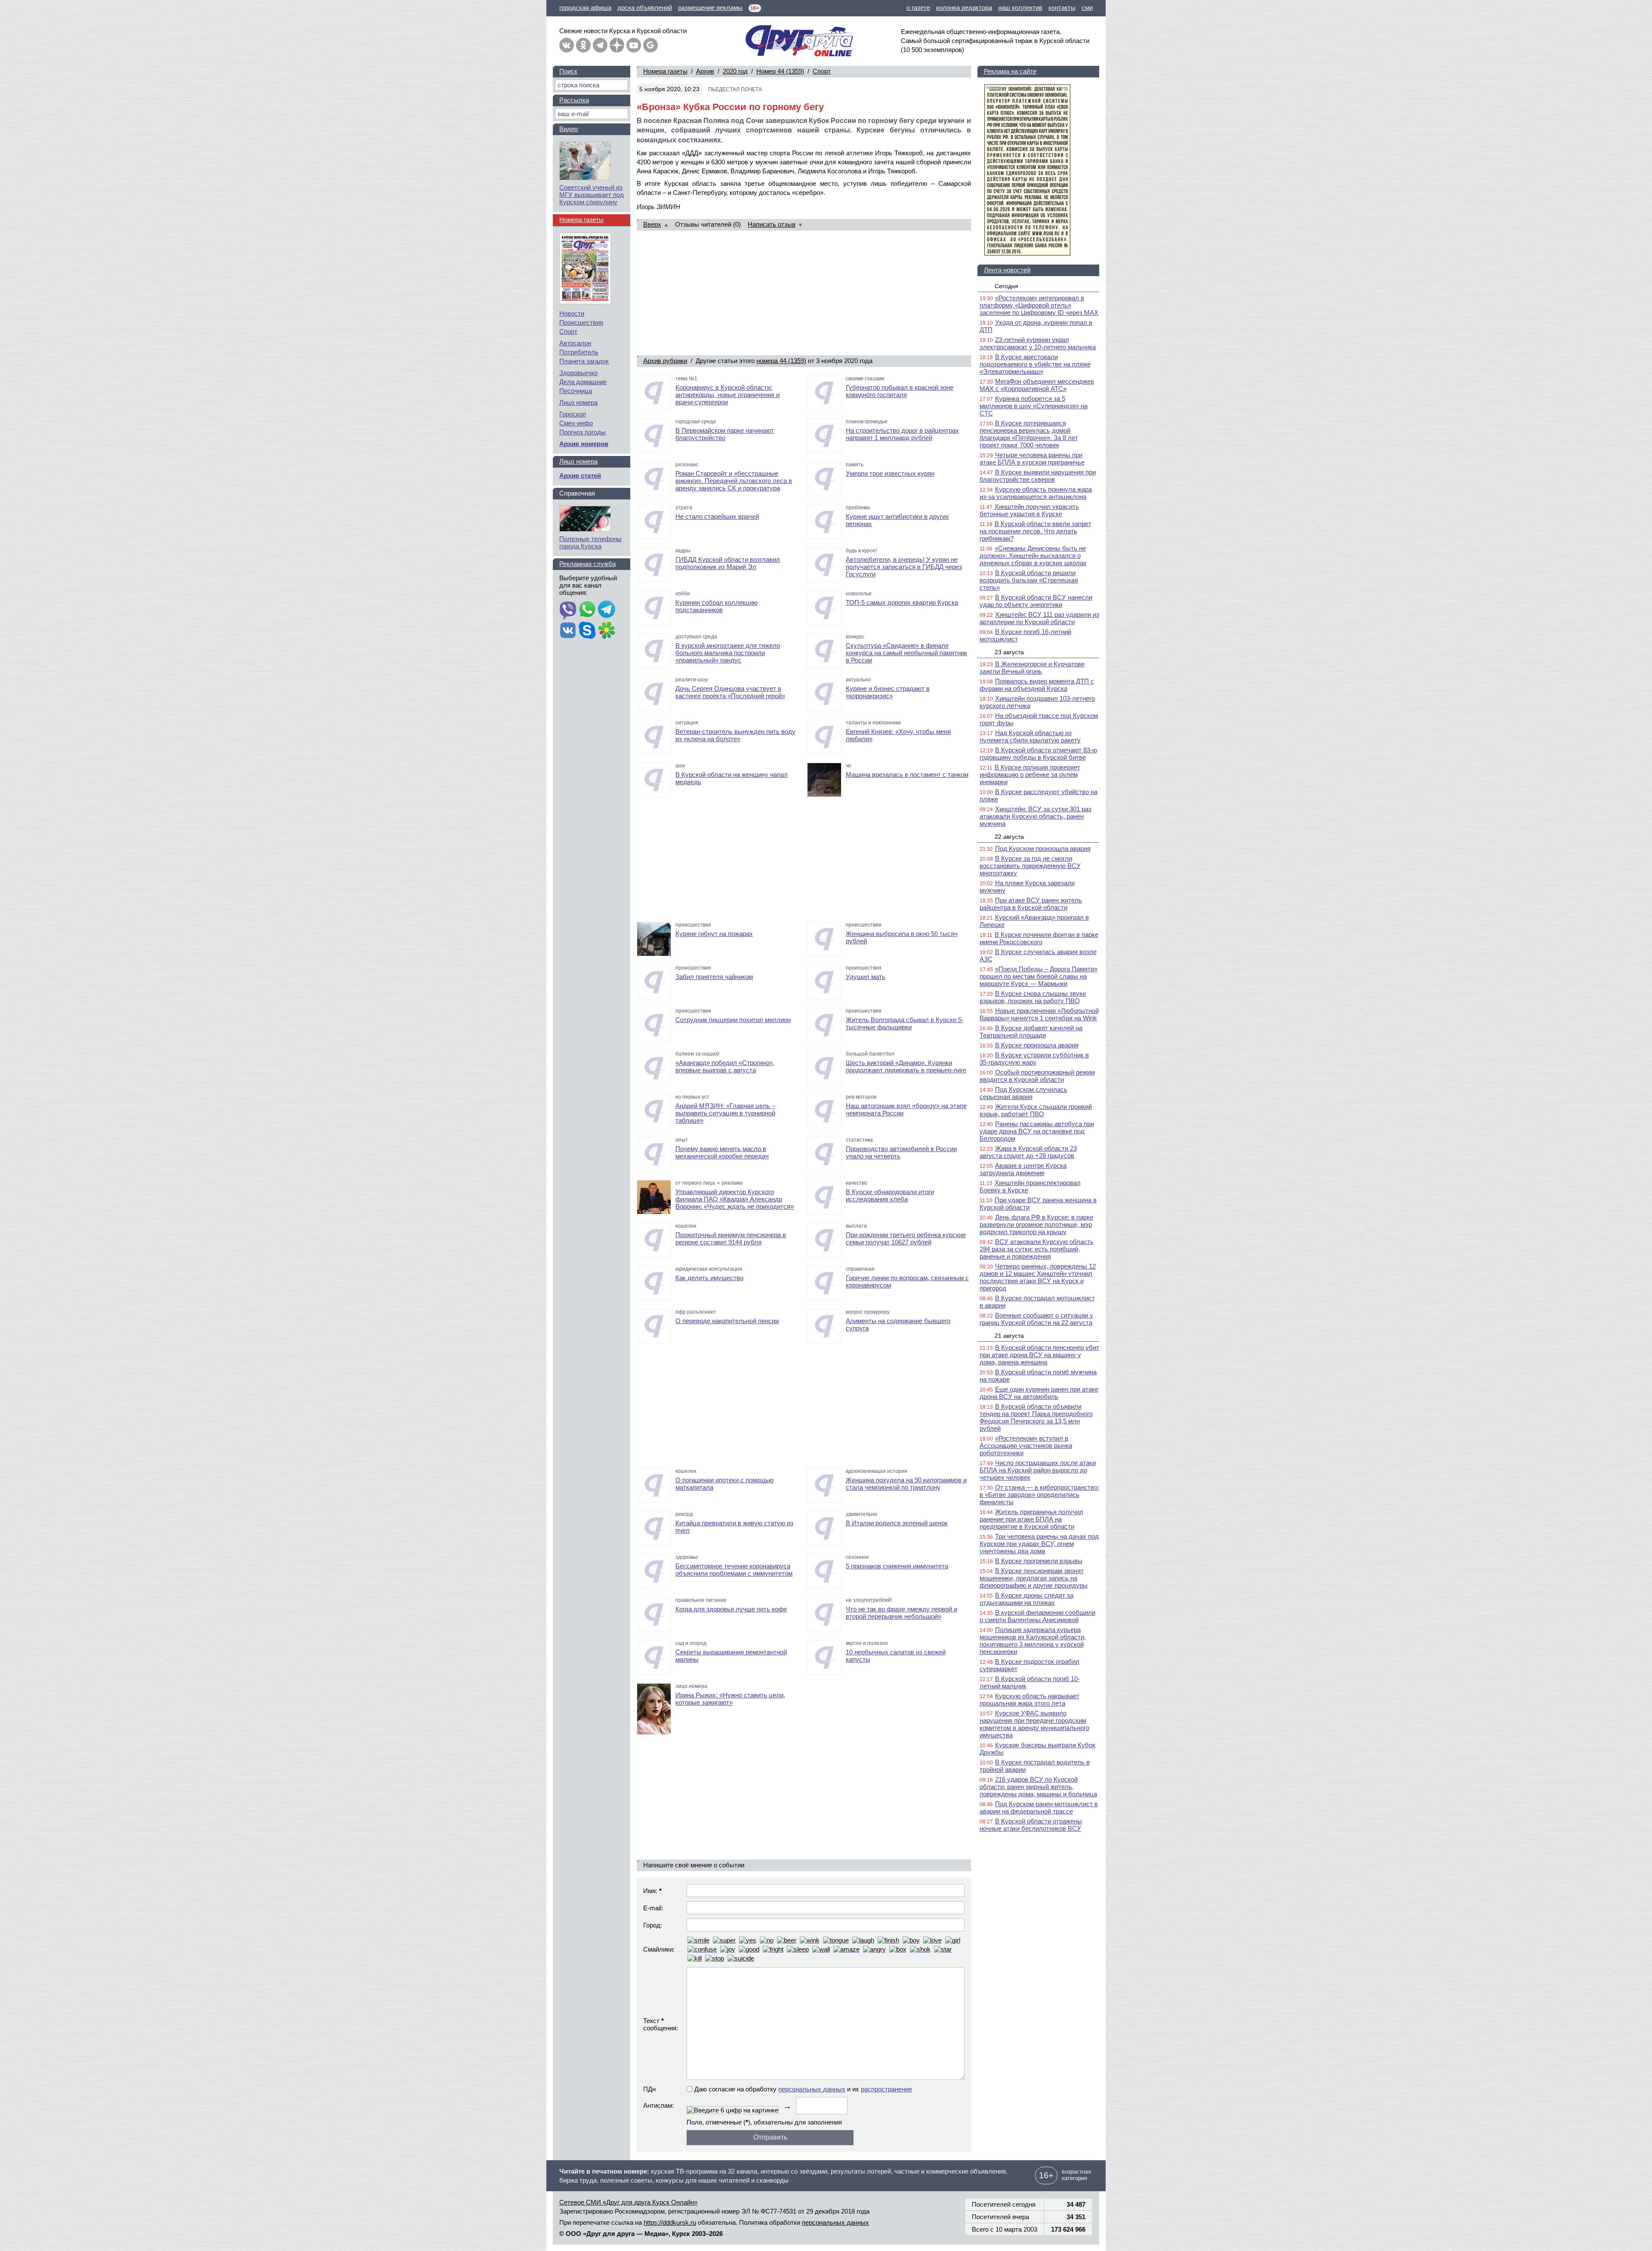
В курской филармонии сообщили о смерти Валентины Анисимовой (1037, 1616)
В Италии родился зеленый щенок (897, 1523)
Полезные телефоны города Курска (590, 542)
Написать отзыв (772, 224)
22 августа (1009, 837)
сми (1087, 8)
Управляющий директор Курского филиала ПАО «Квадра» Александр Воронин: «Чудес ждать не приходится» (735, 1199)
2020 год (735, 71)
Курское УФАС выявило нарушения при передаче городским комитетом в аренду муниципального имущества (1034, 1724)
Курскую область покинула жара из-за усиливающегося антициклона (1036, 493)
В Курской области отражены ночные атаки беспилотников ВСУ (1031, 1825)
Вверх (652, 224)
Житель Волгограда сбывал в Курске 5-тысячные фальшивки (905, 1023)
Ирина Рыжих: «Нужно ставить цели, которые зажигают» (730, 1699)
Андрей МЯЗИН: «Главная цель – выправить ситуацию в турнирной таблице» (725, 1113)
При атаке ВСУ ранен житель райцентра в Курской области (1031, 904)
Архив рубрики (665, 361)
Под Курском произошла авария (1043, 848)
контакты (1062, 8)
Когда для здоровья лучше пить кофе (731, 1609)
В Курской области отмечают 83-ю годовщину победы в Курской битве (1038, 754)
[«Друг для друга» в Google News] (650, 45)
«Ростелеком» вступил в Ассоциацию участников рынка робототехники (1026, 1446)
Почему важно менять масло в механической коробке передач (722, 1152)
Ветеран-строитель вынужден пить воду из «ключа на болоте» (735, 735)
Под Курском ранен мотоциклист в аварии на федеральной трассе (1039, 1808)
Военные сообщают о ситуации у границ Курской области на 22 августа (1036, 1319)
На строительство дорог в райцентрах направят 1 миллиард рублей (902, 434)
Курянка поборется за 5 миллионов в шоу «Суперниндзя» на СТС (1034, 406)
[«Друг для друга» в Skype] (587, 631)
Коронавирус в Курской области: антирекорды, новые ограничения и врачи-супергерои (727, 395)
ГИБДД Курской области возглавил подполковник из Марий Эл (728, 563)
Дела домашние (583, 382)
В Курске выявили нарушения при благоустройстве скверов (1038, 476)
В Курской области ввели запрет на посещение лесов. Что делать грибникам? (1036, 531)
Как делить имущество (709, 1278)
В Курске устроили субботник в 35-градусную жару (1034, 1059)
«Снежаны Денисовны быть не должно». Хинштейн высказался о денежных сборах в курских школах (1033, 556)
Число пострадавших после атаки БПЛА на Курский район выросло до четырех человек (1038, 1470)
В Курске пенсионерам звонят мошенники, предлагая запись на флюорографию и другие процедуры (1034, 1578)
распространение (886, 2089)
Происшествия (581, 322)
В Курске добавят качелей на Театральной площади (1031, 1032)
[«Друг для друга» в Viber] (568, 610)
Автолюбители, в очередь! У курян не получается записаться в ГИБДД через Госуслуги (904, 567)
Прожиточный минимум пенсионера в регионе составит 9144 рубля (731, 1238)
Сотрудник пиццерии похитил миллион (733, 1020)
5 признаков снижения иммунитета (897, 1566)
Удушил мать (866, 977)
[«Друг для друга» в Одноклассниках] (583, 45)
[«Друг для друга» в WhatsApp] (587, 610)
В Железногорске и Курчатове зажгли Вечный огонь (1032, 668)
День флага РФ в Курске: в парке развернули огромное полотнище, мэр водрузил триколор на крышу (1036, 1224)
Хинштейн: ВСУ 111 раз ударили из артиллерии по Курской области (1039, 618)
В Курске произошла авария (1037, 1045)
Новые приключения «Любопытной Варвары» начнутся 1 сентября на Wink (1039, 1014)
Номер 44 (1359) (780, 71)
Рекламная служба (587, 564)
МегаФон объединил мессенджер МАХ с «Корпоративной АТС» (1037, 385)
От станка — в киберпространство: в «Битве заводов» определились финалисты (1039, 1495)
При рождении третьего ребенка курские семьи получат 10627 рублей (906, 1238)
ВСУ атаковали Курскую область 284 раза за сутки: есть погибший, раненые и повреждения (1037, 1249)
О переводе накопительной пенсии (727, 1321)
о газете (918, 8)
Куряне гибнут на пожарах (714, 934)
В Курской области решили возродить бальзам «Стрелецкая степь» (1029, 580)
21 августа (1009, 1336)
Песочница (576, 391)
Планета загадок (584, 361)
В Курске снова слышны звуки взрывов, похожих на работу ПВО (1033, 997)
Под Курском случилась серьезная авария (1023, 1093)
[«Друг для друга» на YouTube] (634, 45)
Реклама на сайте (1010, 71)
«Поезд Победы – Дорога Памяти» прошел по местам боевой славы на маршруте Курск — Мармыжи (1039, 976)
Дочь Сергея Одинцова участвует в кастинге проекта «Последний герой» (730, 692)
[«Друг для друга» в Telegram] (600, 45)
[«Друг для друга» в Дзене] (617, 45)
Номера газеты (665, 71)
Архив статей (580, 476)
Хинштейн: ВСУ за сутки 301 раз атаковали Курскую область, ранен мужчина (1036, 816)
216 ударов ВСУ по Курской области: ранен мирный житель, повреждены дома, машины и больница (1038, 1787)
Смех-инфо (576, 423)
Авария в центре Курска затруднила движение (1023, 1169)
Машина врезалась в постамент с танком (907, 774)
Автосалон (575, 343)
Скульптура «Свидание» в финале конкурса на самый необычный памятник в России (906, 653)
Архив (705, 71)
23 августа (1009, 652)
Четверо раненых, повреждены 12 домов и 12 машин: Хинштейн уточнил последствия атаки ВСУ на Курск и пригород (1038, 1277)
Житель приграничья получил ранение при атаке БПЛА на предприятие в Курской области (1031, 1519)
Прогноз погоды (583, 432)
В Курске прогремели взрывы (1039, 1561)
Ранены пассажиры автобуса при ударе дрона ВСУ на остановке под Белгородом (1037, 1131)
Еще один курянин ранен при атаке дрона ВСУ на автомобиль (1039, 1393)
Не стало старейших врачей (717, 516)
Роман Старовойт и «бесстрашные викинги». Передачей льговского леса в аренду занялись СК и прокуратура (734, 481)
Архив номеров (584, 444)
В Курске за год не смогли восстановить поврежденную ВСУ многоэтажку (1030, 866)
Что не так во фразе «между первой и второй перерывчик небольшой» (902, 1613)
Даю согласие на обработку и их (803, 2089)
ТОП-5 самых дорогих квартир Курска (902, 602)
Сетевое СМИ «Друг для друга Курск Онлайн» (628, 2202)
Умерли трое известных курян (890, 473)
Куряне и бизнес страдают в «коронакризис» (888, 692)
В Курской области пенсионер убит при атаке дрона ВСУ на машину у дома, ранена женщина (1039, 1355)
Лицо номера (578, 402)
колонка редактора (964, 8)
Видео (569, 129)
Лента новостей (1007, 270)
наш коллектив (1020, 8)
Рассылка (574, 100)
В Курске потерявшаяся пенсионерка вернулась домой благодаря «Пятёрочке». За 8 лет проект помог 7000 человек (1029, 434)
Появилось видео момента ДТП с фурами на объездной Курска (1037, 685)
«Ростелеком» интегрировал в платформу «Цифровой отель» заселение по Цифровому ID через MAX (1039, 305)
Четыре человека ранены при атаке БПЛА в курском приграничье (1032, 459)
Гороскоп (573, 414)
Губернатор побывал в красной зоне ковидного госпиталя (900, 391)
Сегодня (1006, 286)
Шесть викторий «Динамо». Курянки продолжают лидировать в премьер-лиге (906, 1066)
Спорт (822, 71)
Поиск (568, 71)
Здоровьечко (578, 373)
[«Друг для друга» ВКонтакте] (567, 45)
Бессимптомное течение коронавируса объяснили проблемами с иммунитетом (734, 1570)
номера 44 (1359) (781, 361)
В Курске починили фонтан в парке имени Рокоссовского (1039, 938)
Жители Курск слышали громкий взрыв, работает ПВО (1036, 1110)
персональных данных (812, 2089)
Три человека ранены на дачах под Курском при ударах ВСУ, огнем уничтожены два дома (1039, 1544)
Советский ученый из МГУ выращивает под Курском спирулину (592, 195)
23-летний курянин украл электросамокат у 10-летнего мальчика (1038, 343)
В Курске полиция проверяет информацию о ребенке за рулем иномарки (1030, 774)
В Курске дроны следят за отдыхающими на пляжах (1026, 1599)
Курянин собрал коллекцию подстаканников (717, 606)
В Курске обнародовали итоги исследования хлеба (890, 1195)
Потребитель (579, 352)
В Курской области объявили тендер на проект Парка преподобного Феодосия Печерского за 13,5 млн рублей (1036, 1417)
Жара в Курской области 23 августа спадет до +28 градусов (1028, 1152)
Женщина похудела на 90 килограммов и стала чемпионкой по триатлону (906, 1484)
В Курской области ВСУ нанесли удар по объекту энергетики (1036, 601)
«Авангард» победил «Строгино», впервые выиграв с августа (725, 1066)
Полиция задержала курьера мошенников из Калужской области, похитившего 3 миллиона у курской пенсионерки (1033, 1641)
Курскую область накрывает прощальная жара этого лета (1029, 1700)
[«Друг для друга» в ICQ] (607, 631)
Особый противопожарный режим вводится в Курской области (1037, 1076)
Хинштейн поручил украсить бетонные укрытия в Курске (1029, 510)
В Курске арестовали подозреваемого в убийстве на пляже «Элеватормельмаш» (1035, 364)
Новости (572, 313)
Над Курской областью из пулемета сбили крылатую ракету (1030, 736)
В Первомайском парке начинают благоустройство (725, 434)
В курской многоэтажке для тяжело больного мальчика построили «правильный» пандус (728, 653)
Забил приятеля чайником (714, 977)
